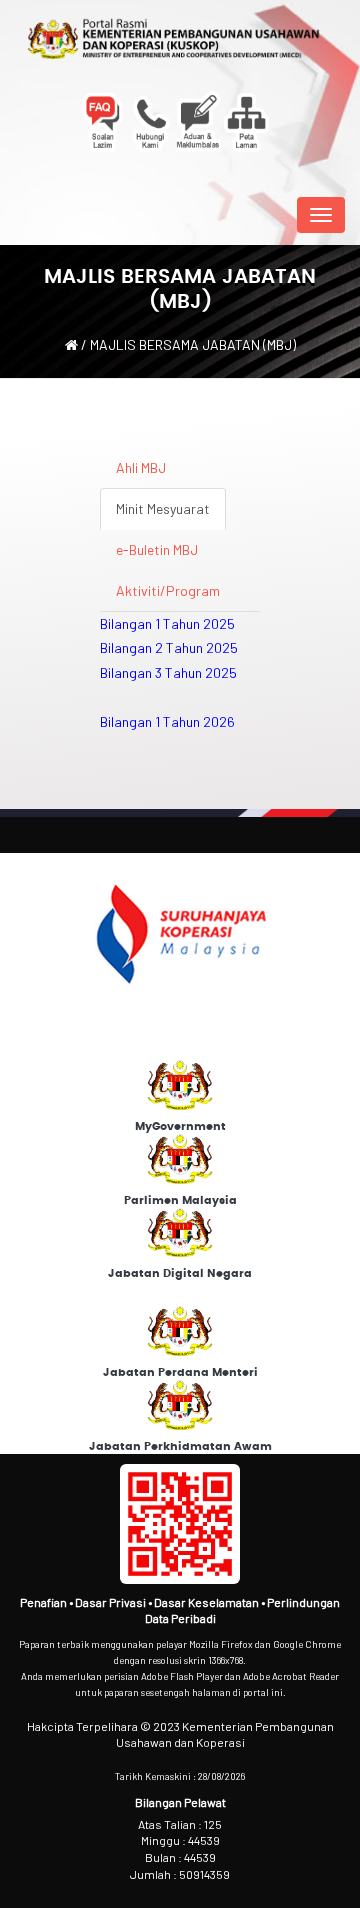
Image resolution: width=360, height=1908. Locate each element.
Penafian (44, 1602)
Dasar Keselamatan (207, 1602)
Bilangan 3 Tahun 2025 (168, 672)
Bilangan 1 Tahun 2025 (167, 623)
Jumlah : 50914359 (180, 1874)
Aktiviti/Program (168, 590)
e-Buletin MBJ (157, 549)
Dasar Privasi (111, 1602)
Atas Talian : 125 (180, 1824)
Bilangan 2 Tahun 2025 (169, 647)
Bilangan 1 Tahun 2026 (167, 721)
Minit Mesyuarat (163, 508)
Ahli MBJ (141, 467)
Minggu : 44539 (180, 1840)
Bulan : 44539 (180, 1857)
